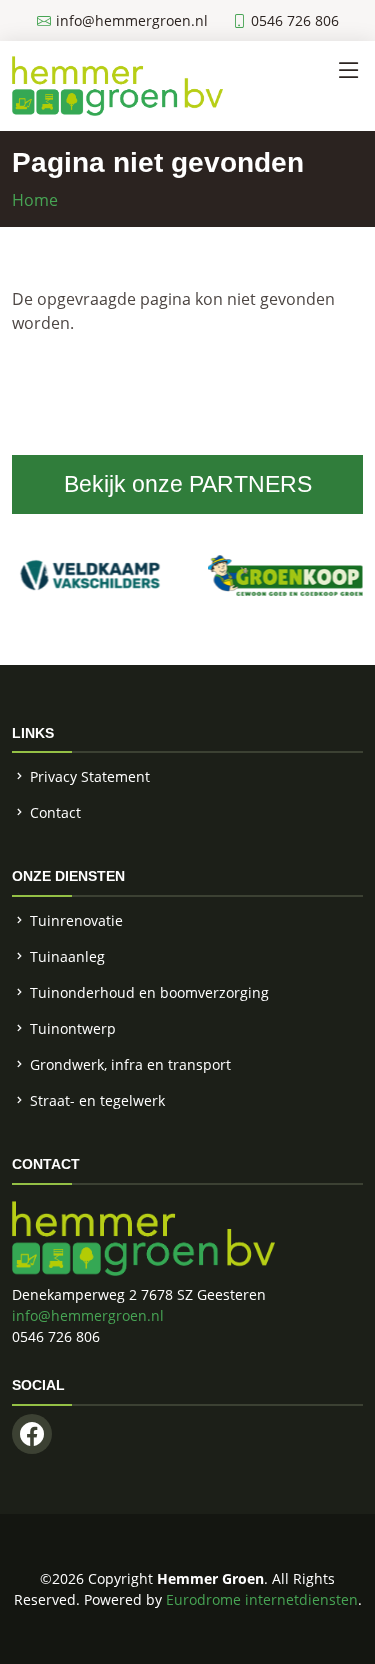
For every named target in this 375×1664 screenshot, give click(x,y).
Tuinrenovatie (76, 920)
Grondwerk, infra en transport (130, 1064)
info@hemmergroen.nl (88, 1315)
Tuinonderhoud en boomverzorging (149, 992)
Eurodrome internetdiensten (262, 1599)
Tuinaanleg (67, 956)
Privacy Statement (90, 776)
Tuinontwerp (73, 1028)
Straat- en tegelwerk (97, 1100)
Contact (55, 812)
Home (35, 200)
